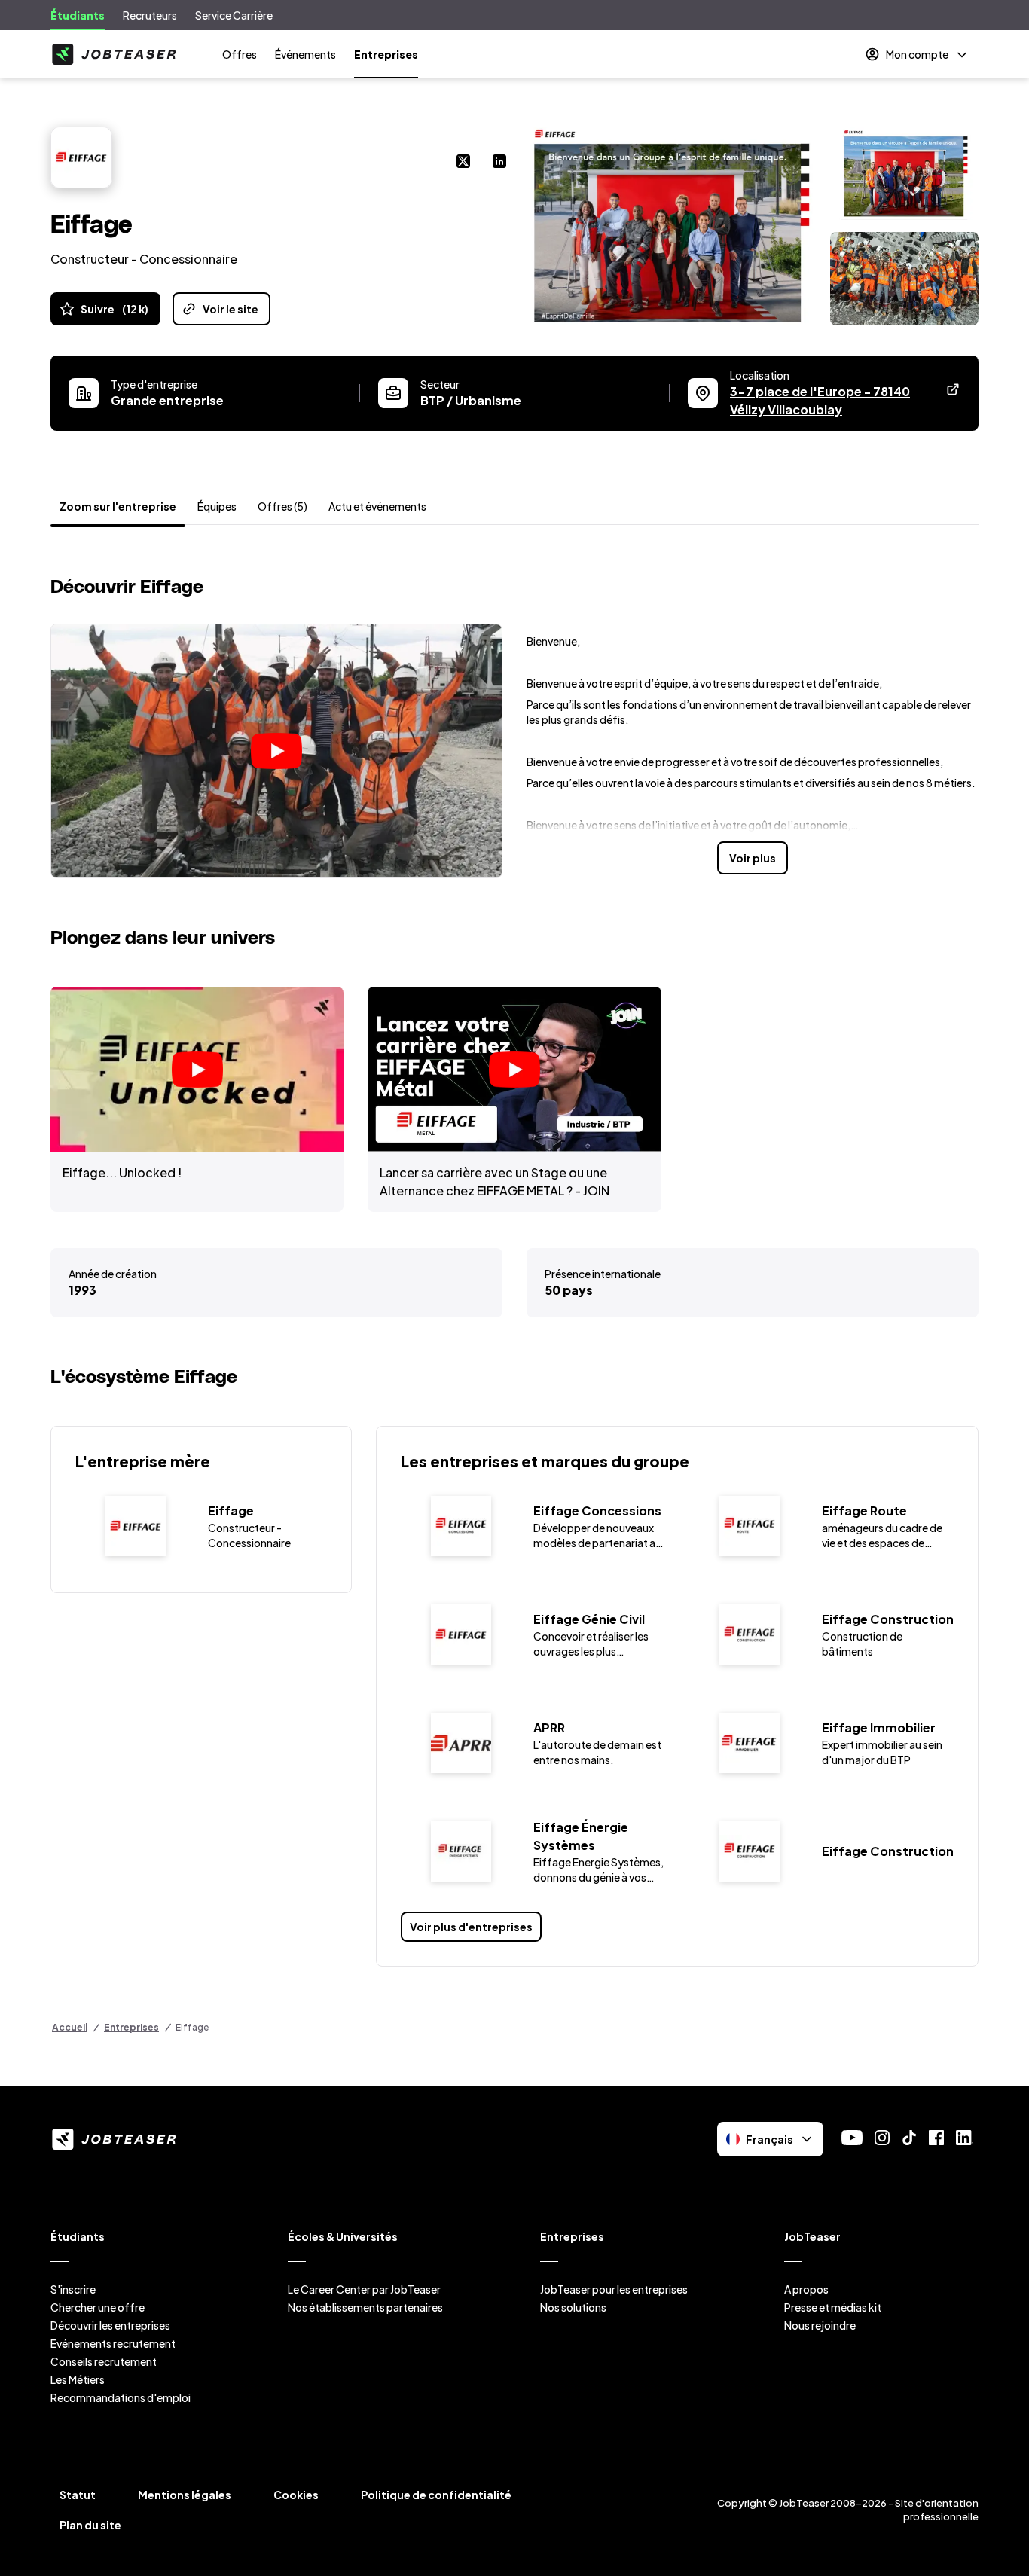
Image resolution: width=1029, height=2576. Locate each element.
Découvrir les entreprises (110, 2325)
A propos (806, 2289)
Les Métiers (78, 2379)
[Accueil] (114, 54)
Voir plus (753, 858)
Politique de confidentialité (436, 2495)
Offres (240, 54)
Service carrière (234, 15)
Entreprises (386, 54)
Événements (305, 54)
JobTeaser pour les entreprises (614, 2289)
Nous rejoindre (820, 2325)
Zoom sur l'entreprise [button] (118, 506)
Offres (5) (282, 506)
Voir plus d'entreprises (471, 1927)
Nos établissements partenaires (365, 2307)
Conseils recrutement (104, 2361)
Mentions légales (185, 2495)
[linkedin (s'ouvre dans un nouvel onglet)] (499, 163)
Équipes (217, 506)
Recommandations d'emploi (121, 2397)
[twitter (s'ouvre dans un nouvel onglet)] (463, 163)
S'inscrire (73, 2289)
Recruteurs (150, 15)
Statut (78, 2495)
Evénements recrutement (113, 2343)
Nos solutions (573, 2307)
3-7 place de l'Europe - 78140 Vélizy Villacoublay (841, 400)
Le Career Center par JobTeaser (364, 2289)
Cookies (296, 2495)
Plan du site (90, 2525)
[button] (276, 751)
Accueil (70, 2027)
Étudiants (78, 15)
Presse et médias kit (833, 2307)
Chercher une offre (98, 2307)
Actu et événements (377, 506)
